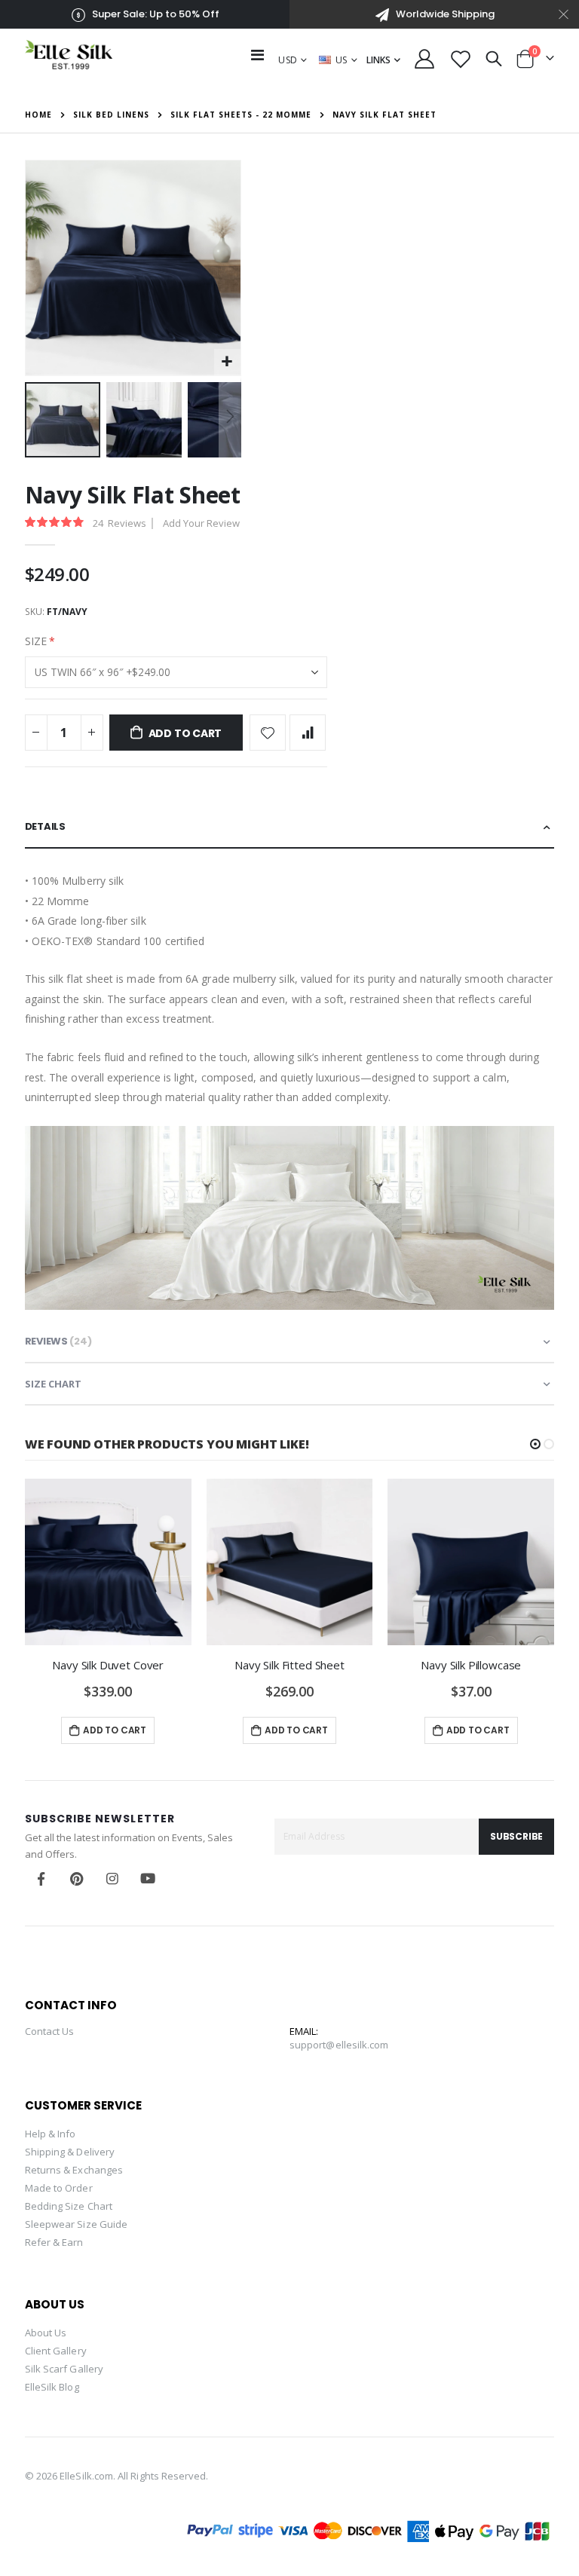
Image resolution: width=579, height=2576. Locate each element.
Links (378, 60)
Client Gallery (56, 2351)
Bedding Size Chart (69, 2206)
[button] (227, 362)
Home (38, 115)
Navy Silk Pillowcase (471, 1665)
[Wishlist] (460, 59)
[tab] (289, 828)
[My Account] (425, 59)
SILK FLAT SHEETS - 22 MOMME (241, 115)
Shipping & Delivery (70, 2152)
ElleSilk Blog (52, 2387)
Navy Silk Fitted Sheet (289, 1665)
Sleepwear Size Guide (76, 2224)
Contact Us (50, 2031)
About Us (46, 2333)
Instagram (112, 1879)
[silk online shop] (69, 55)
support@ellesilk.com (339, 2045)
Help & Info (51, 2134)
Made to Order (59, 2188)
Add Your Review (201, 523)
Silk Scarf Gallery (64, 2369)
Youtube (148, 1879)
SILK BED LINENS (111, 115)
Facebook (41, 1879)
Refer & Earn (54, 2242)
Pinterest (77, 1879)
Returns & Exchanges (74, 2170)
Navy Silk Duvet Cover (108, 1665)
